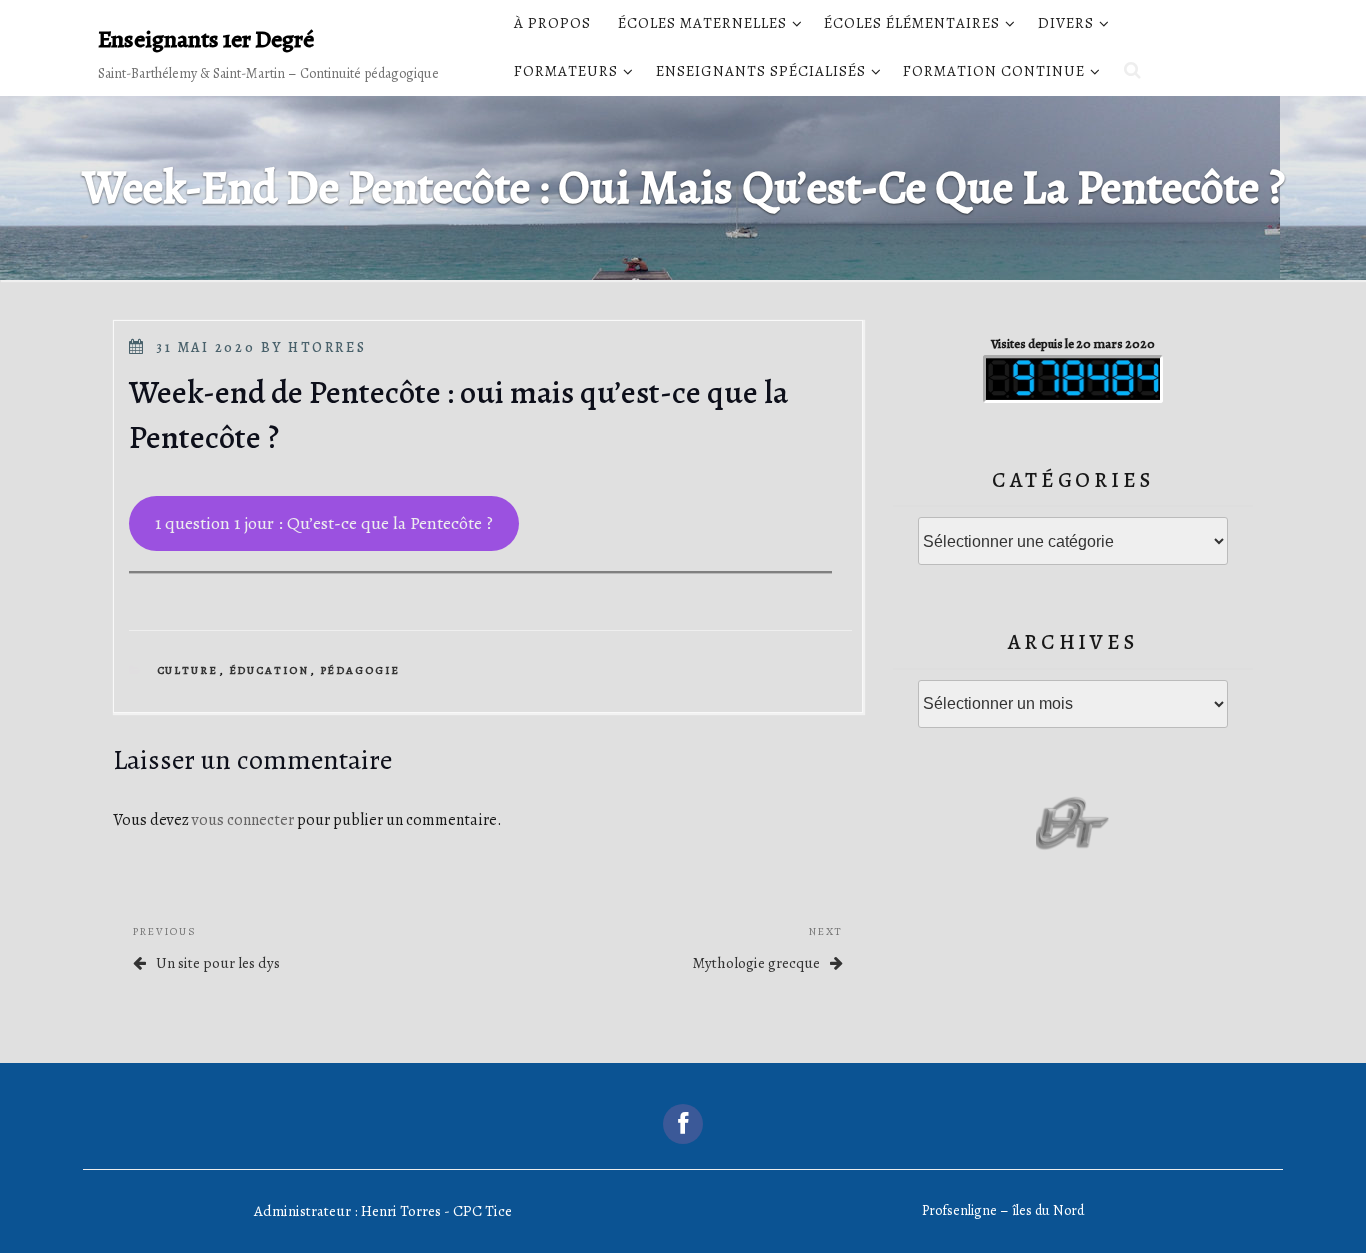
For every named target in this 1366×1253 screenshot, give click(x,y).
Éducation (269, 670)
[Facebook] (683, 1124)
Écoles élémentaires (912, 23)
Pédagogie (360, 670)
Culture (188, 670)
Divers (1066, 23)
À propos (552, 23)
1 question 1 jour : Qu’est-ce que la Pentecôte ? (324, 523)
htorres (327, 347)
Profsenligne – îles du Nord (1003, 1210)
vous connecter (243, 820)
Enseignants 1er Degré (206, 39)
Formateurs (566, 71)
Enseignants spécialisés (761, 71)
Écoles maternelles (702, 23)
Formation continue (994, 71)
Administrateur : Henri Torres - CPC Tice (383, 1211)
